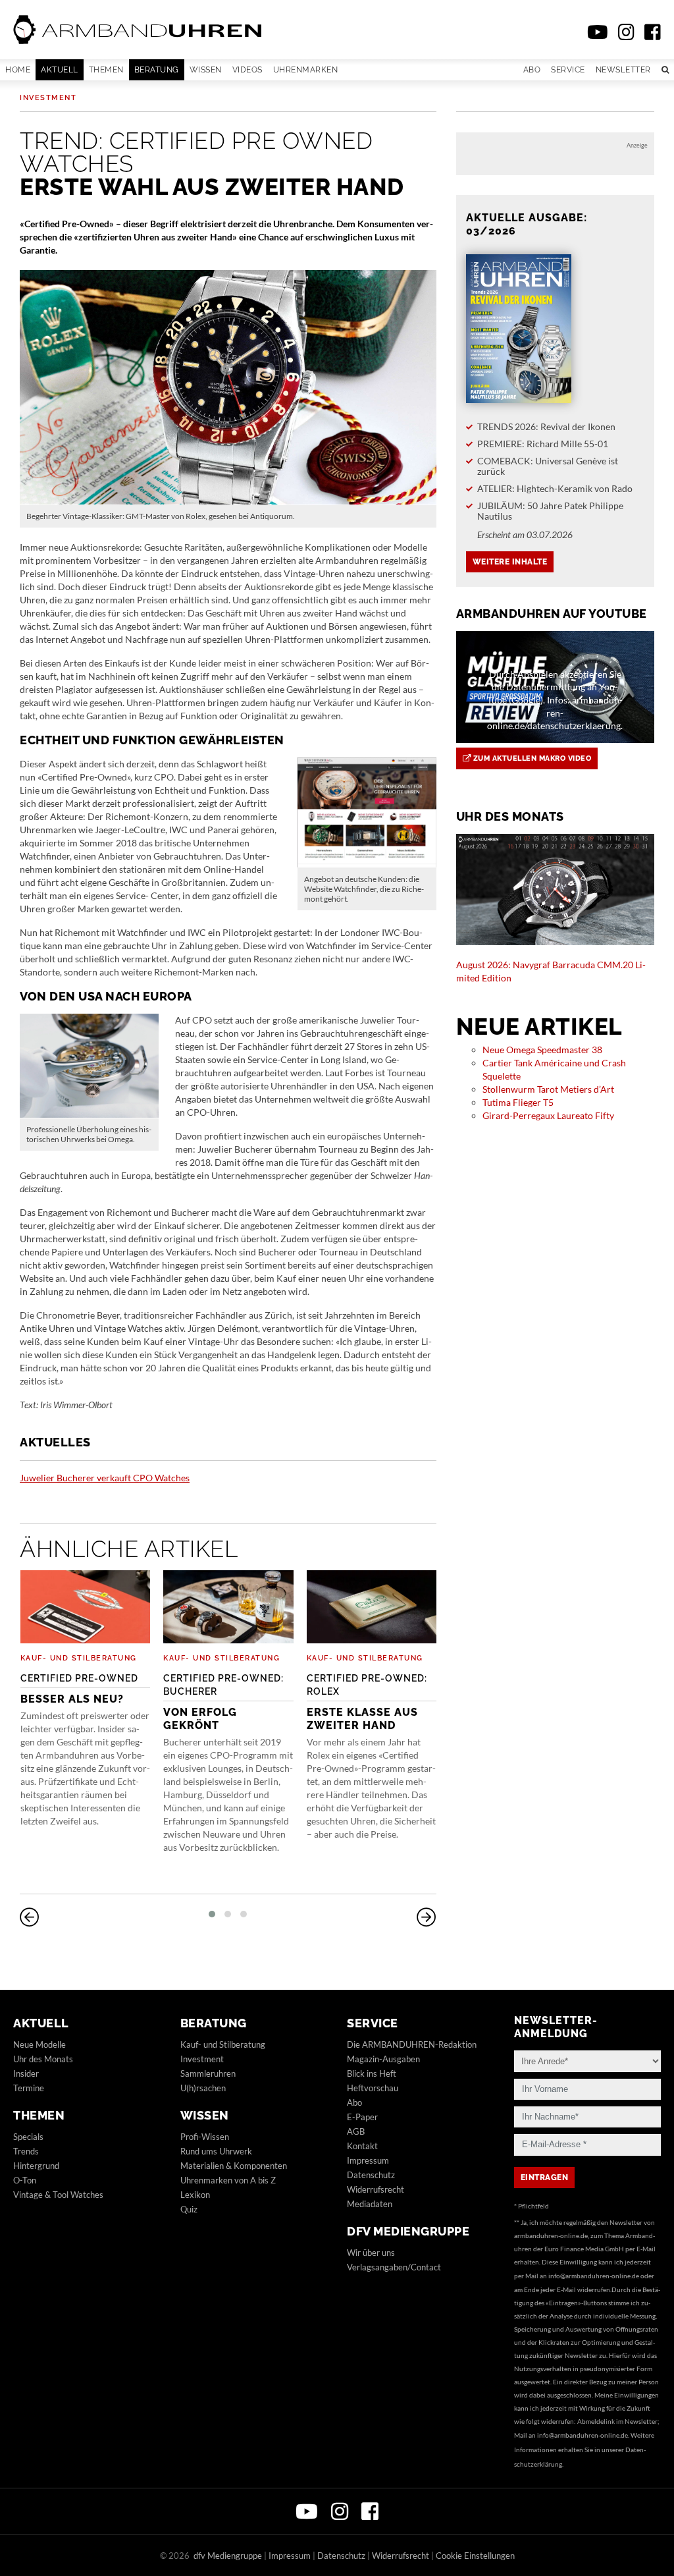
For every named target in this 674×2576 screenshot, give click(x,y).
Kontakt (362, 2146)
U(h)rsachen (203, 2088)
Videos (247, 70)
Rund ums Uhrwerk (216, 2151)
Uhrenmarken (306, 70)
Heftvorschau (373, 2088)
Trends (26, 2151)
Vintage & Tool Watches (58, 2195)
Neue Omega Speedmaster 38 (542, 1050)
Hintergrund (36, 2166)
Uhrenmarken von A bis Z (228, 2180)
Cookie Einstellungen (475, 2556)
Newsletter (623, 70)
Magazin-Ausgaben (383, 2059)
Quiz (189, 2209)
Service (568, 70)
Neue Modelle (39, 2044)
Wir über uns (371, 2253)
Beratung (157, 70)
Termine (29, 2088)
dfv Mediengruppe (408, 2231)
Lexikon (195, 2195)
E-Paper (362, 2117)
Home (18, 70)
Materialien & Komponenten (234, 2166)
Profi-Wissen (205, 2137)
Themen (106, 70)
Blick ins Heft (372, 2073)
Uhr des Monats (43, 2059)
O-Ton (25, 2180)
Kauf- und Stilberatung (79, 1658)
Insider (26, 2073)
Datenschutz (371, 2175)
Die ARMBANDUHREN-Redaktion (412, 2044)
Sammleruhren (208, 2073)
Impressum (368, 2160)
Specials (28, 2137)
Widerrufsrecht (376, 2189)
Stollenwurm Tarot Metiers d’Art (548, 1089)
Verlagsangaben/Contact (394, 2267)
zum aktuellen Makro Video (531, 758)
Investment (48, 98)
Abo (532, 70)
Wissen (206, 70)
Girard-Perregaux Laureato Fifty (548, 1115)
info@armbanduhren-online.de (594, 2276)
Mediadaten (370, 2204)
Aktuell (60, 70)
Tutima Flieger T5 (518, 1102)
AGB (356, 2131)
